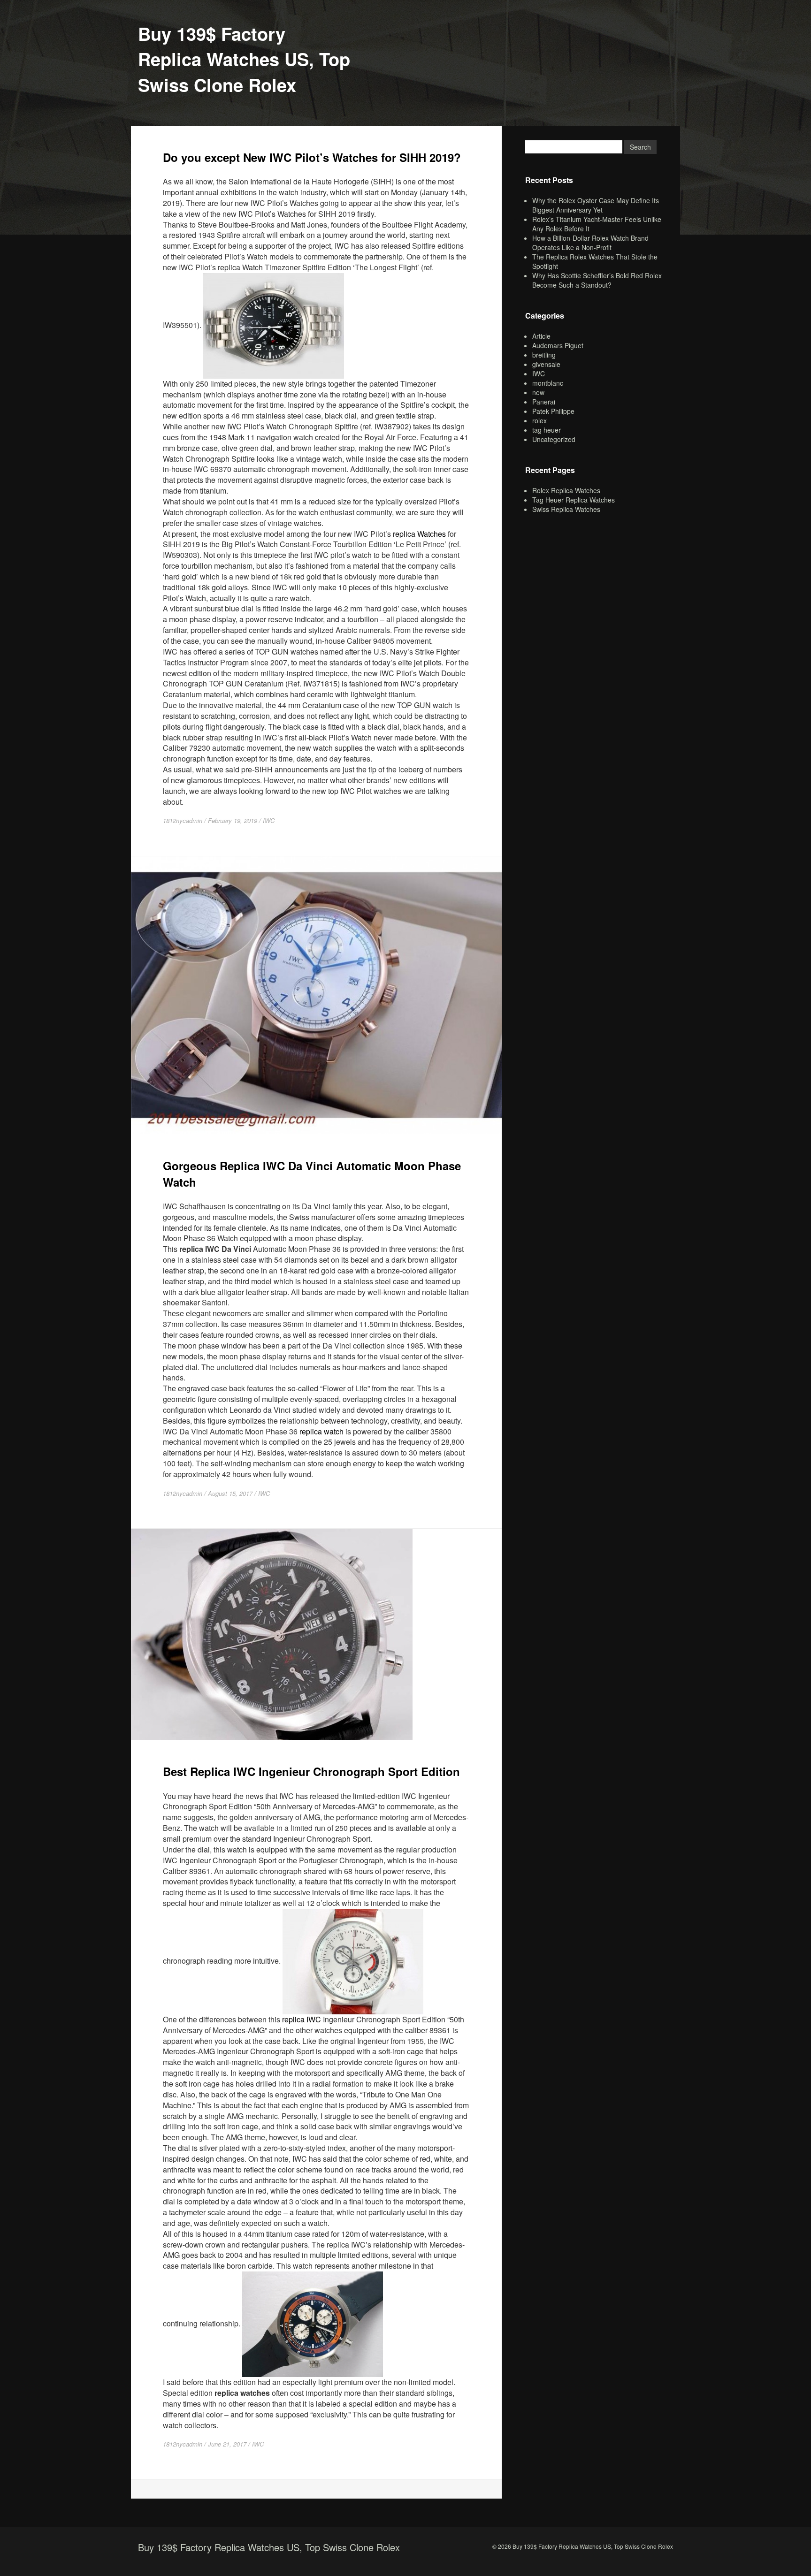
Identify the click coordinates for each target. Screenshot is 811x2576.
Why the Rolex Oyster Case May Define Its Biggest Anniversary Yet (596, 205)
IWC (269, 820)
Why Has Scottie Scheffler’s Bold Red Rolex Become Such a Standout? (597, 280)
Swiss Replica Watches (566, 509)
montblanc (548, 383)
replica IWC (302, 2019)
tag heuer (547, 430)
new (538, 392)
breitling (544, 355)
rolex (539, 420)
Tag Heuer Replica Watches (574, 500)
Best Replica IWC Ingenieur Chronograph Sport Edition (311, 1771)
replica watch (321, 1431)
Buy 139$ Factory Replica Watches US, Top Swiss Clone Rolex (244, 59)
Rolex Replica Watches (566, 490)
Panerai (544, 402)
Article (541, 336)
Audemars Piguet (558, 345)
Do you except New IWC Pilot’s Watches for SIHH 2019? (312, 157)
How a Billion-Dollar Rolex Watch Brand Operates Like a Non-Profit (590, 243)
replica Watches (419, 534)
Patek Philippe (553, 411)
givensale (546, 364)
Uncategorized (554, 439)
